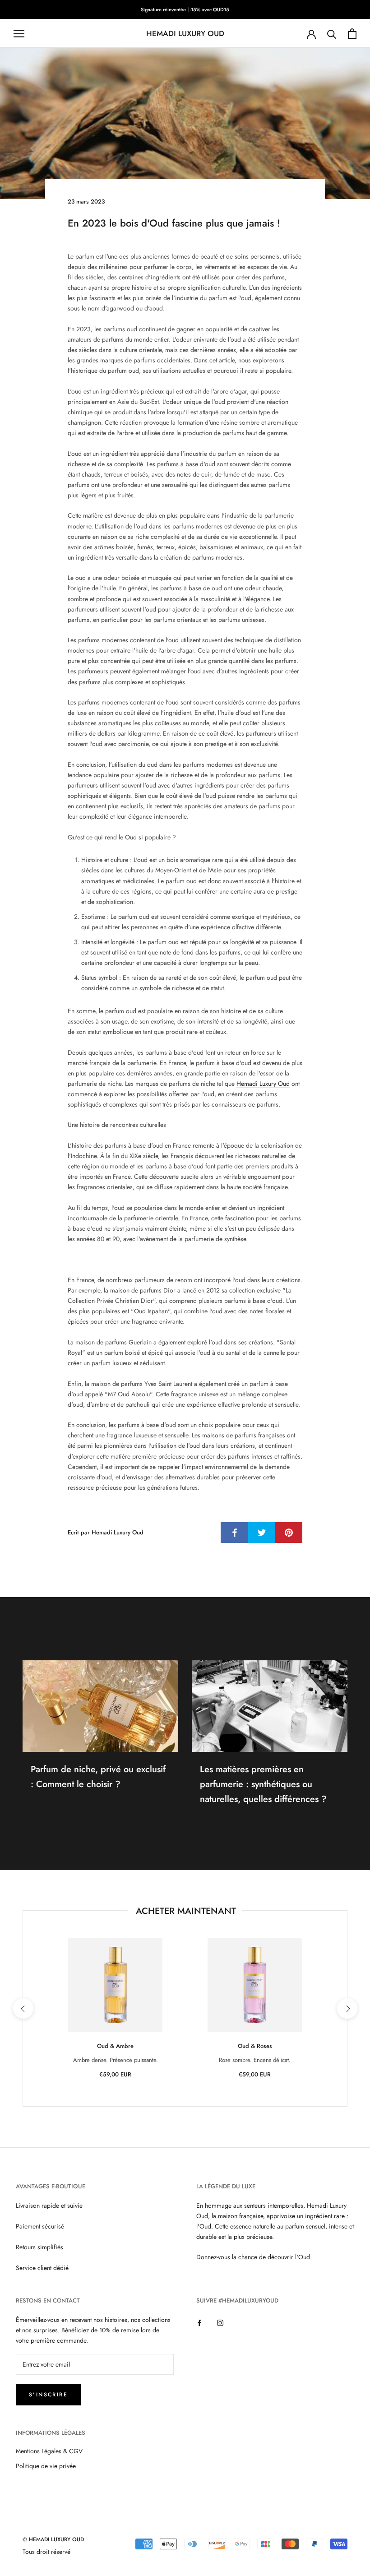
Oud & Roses (255, 2046)
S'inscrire (48, 2395)
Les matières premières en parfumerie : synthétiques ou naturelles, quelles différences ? (263, 1784)
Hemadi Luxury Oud (263, 1084)
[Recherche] (332, 34)
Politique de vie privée (46, 2466)
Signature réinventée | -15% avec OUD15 (185, 9)
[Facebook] (199, 2323)
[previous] (23, 2008)
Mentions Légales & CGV (49, 2451)
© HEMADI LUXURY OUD (53, 2539)
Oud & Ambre (115, 2046)
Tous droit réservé (46, 2552)
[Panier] (352, 34)
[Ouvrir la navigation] (19, 34)
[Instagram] (220, 2323)
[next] (347, 2008)
